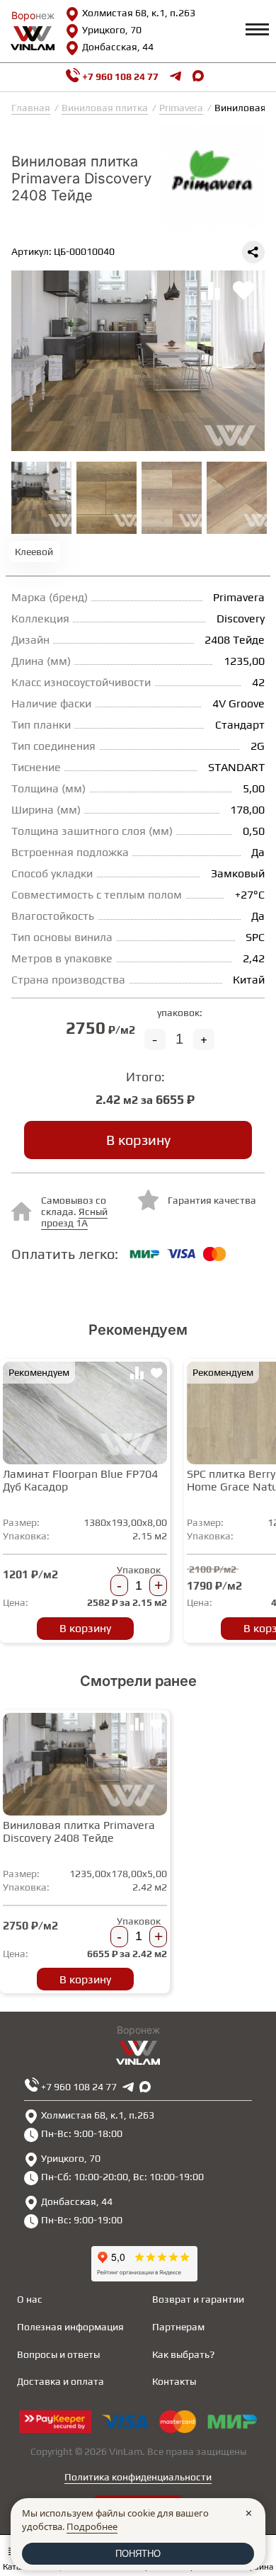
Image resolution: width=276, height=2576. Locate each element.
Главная (31, 108)
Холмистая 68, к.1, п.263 (139, 13)
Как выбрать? (183, 2354)
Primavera (181, 108)
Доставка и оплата (61, 2381)
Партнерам (178, 2327)
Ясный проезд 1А (74, 1217)
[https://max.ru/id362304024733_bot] (145, 2087)
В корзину (138, 1140)
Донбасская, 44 (118, 47)
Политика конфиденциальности (138, 2477)
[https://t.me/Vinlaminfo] (176, 77)
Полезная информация (70, 2327)
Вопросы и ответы (58, 2354)
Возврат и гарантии (198, 2299)
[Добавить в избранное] (156, 1375)
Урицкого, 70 (112, 30)
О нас (30, 2299)
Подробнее (92, 2526)
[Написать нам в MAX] (198, 77)
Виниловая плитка (105, 108)
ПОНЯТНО (138, 2554)
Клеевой (34, 552)
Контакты (174, 2381)
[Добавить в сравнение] (137, 1375)
